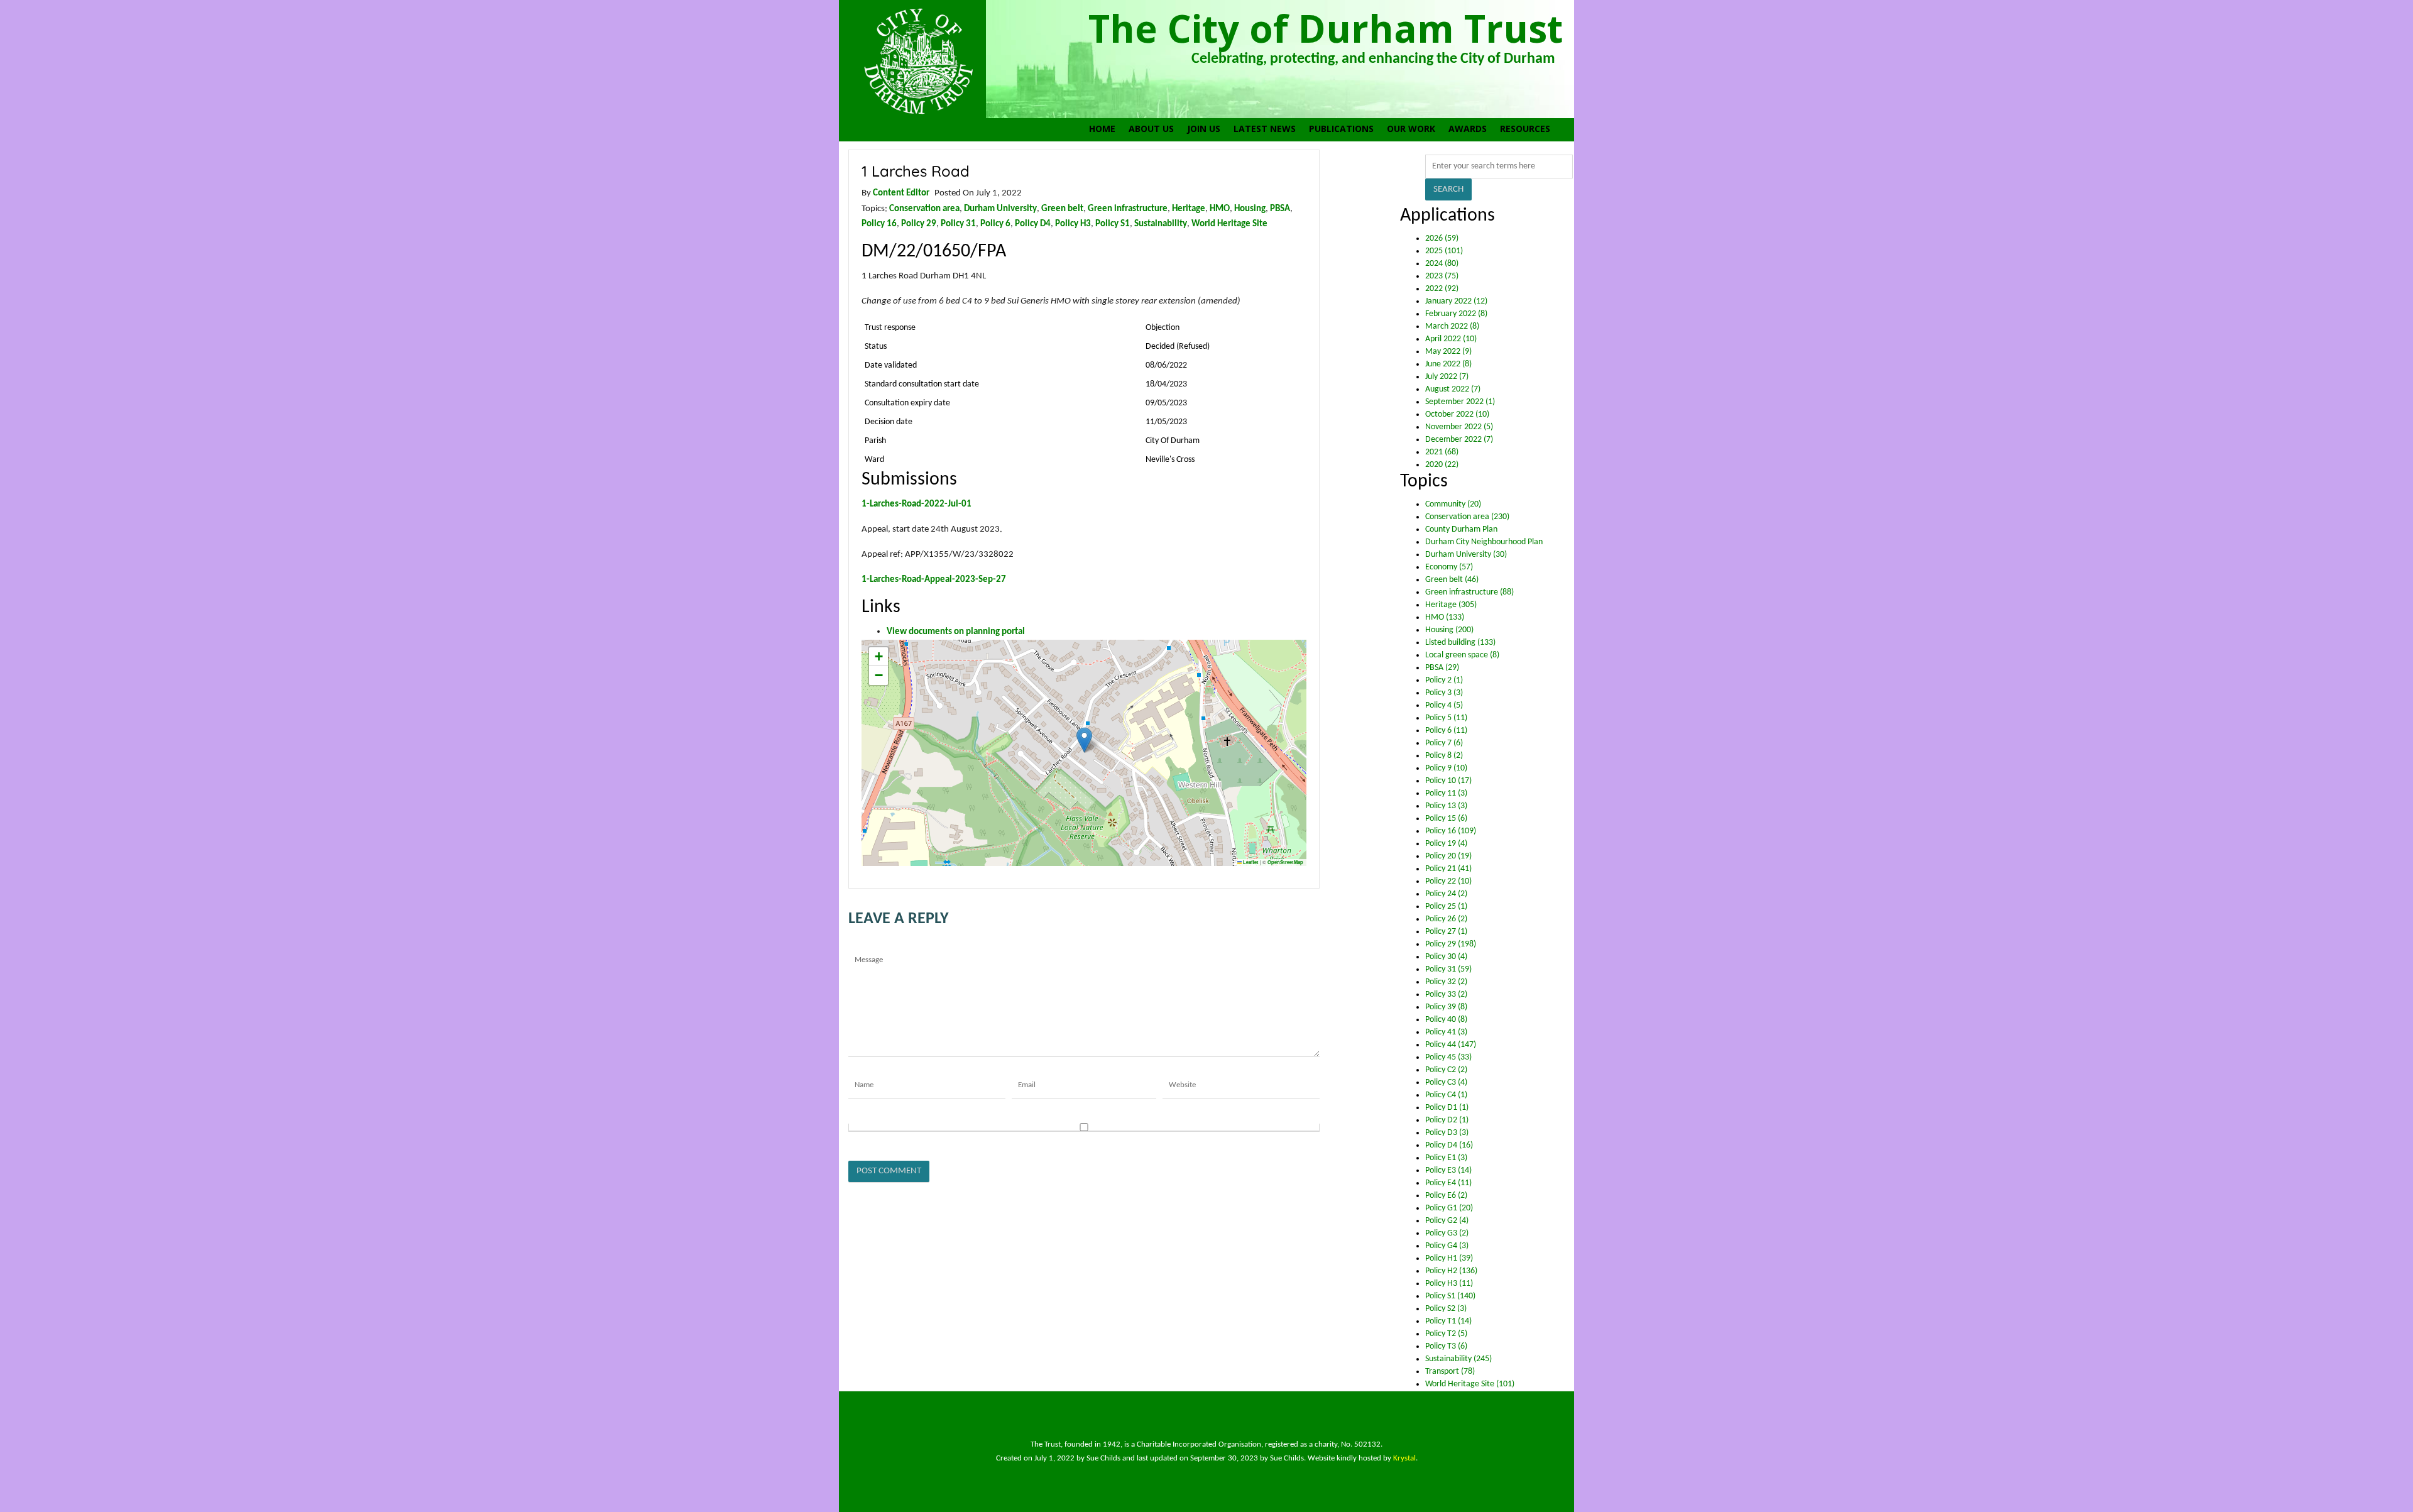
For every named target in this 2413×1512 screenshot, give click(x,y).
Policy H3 (1073, 224)
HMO (1220, 209)
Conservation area (924, 209)
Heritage (1189, 209)
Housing (1250, 209)
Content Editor (901, 193)
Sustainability (1161, 224)
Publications (1341, 129)
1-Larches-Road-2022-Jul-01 (917, 504)
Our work (1411, 129)
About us (1151, 129)
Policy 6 (995, 224)
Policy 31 (958, 224)
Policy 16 (879, 224)
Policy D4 (1033, 224)
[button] (1084, 740)
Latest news (1265, 129)
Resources (1525, 129)
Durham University (1000, 209)
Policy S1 (1113, 224)
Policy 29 (919, 224)
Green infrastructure (1128, 209)
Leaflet (1250, 862)
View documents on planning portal (956, 632)
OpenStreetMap (1285, 862)
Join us (1204, 129)
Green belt (1062, 209)
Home (1102, 129)
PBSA (1280, 209)
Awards (1468, 129)
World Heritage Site (1229, 224)
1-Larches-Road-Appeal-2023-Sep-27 (934, 579)
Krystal (1404, 1458)
